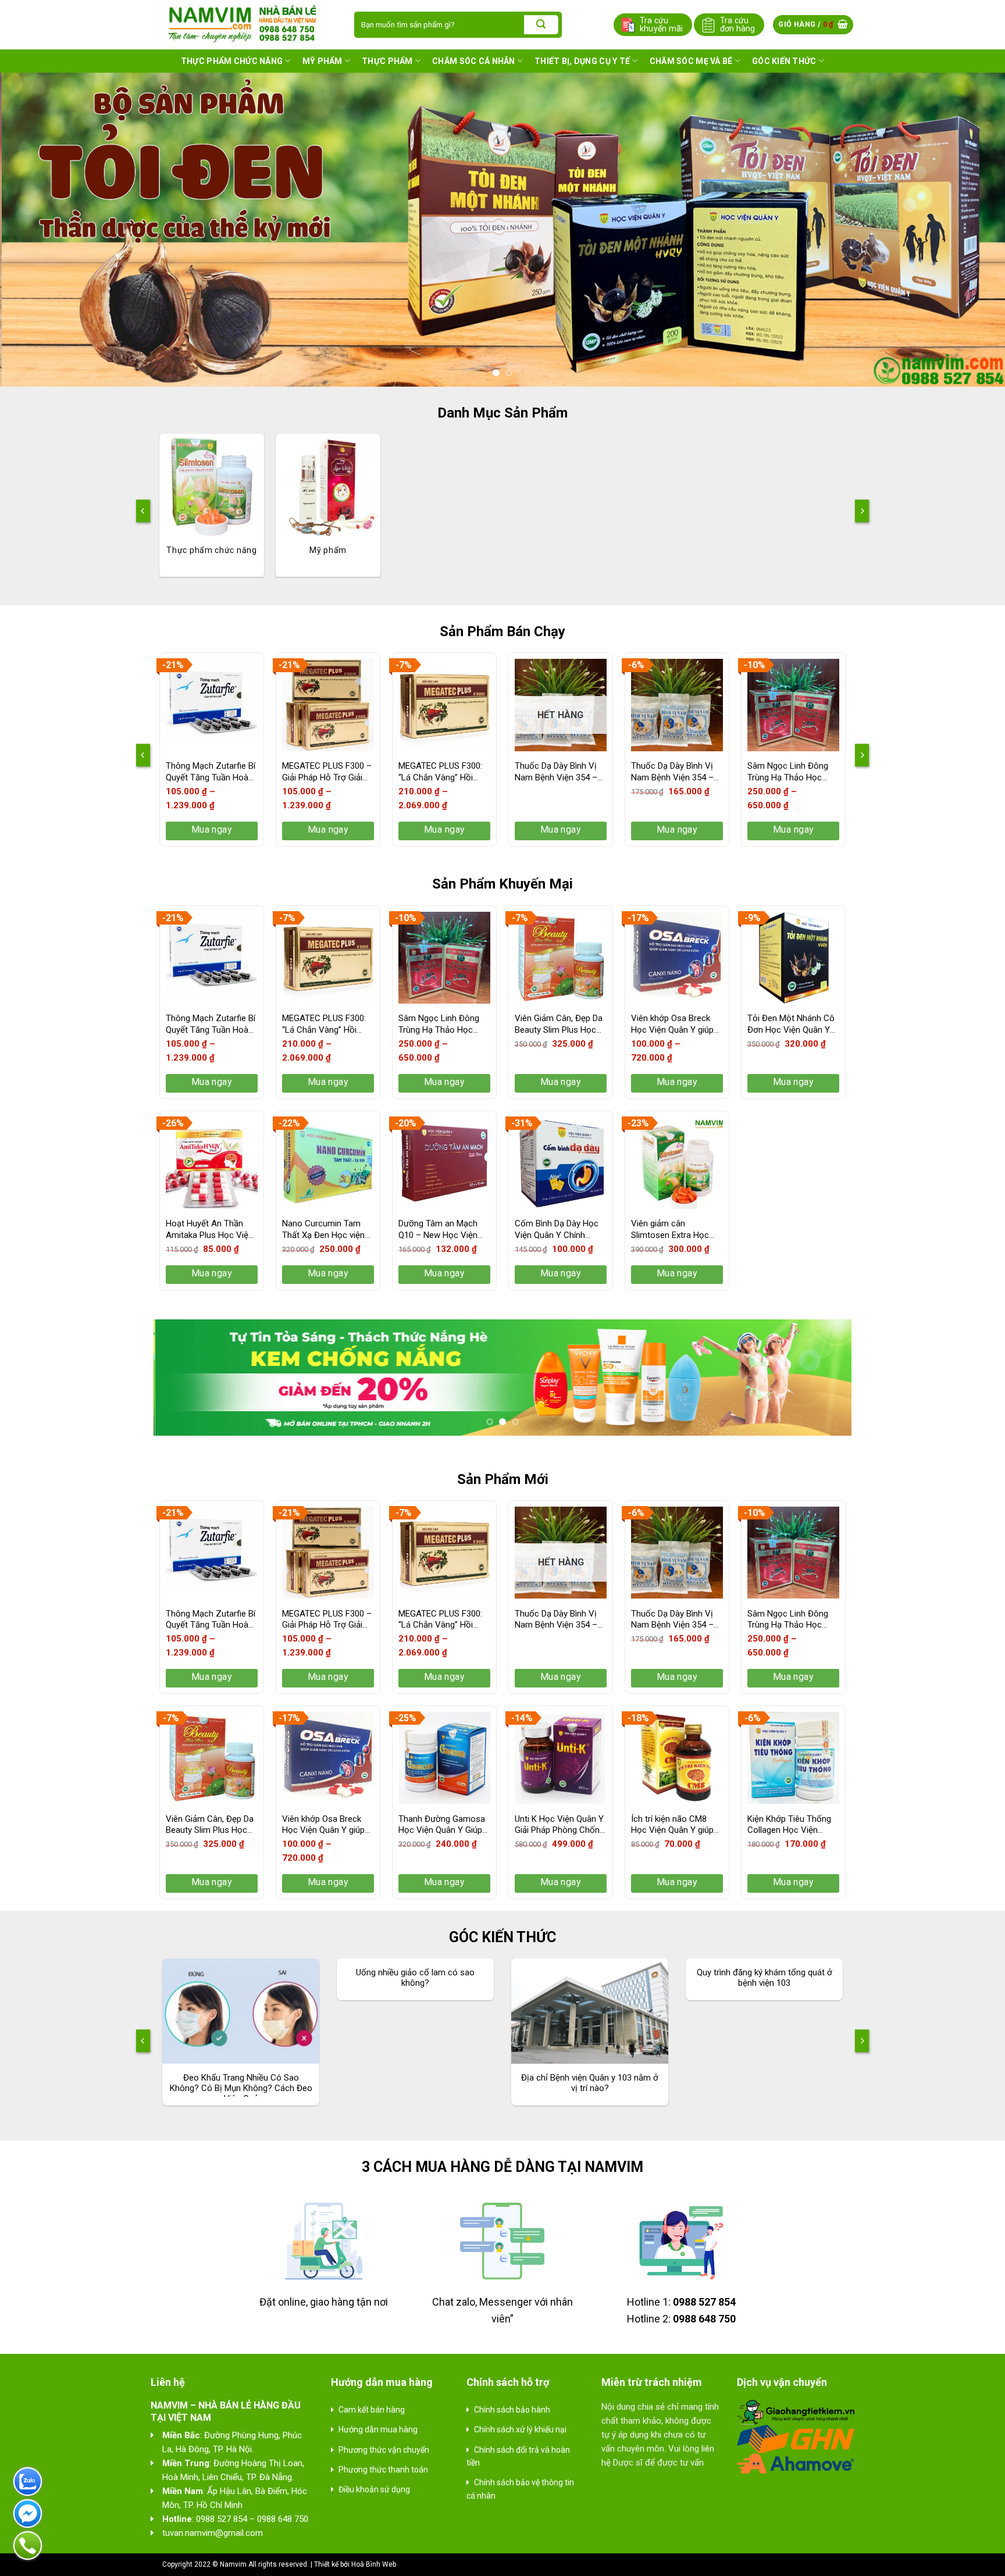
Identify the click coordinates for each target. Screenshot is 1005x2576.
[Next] (970, 230)
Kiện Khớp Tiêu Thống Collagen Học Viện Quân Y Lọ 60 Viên (789, 1825)
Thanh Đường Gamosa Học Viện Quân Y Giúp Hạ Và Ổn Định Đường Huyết (442, 1825)
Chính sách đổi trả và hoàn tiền (518, 2456)
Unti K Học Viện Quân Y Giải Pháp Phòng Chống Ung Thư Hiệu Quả (559, 1825)
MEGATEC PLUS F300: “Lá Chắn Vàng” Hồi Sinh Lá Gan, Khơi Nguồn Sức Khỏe (440, 772)
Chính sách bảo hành (512, 2410)
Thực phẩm (387, 61)
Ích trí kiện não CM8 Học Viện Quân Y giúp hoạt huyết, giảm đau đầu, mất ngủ (672, 1825)
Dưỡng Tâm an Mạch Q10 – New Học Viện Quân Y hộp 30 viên (438, 1230)
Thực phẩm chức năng (232, 61)
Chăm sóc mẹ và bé (691, 61)
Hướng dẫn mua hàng (378, 2429)
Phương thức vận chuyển (384, 2450)
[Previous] (35, 230)
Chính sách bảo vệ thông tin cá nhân (520, 2489)
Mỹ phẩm (322, 61)
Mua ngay (212, 829)
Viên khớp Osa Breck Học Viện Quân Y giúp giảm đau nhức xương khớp (673, 1024)
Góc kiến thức (784, 61)
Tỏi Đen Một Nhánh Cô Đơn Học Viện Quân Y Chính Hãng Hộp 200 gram (791, 1024)
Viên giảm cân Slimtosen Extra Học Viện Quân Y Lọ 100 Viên (670, 1230)
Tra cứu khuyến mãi (662, 24)
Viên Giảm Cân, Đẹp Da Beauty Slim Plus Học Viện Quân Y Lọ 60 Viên (559, 1024)
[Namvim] (244, 24)
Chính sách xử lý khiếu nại (520, 2429)
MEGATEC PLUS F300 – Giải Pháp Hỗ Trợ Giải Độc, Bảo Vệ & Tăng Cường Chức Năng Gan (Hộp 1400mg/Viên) (327, 772)
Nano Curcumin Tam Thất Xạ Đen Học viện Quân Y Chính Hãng (323, 1230)
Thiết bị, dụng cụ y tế (582, 61)
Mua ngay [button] (677, 829)
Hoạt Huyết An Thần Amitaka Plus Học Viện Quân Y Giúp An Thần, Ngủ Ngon (209, 1230)
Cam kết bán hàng (372, 2410)
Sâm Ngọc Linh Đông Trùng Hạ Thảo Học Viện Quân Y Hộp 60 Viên (788, 772)
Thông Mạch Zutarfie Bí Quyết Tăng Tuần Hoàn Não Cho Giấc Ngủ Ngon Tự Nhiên (211, 772)
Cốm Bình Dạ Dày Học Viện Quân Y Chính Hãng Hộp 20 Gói (557, 1230)
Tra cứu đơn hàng (738, 24)
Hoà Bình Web (374, 2564)
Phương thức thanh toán (383, 2470)
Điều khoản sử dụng (374, 2489)
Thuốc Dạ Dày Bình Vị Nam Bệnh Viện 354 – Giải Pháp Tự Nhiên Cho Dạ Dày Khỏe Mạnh (560, 772)
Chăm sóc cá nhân (473, 61)
